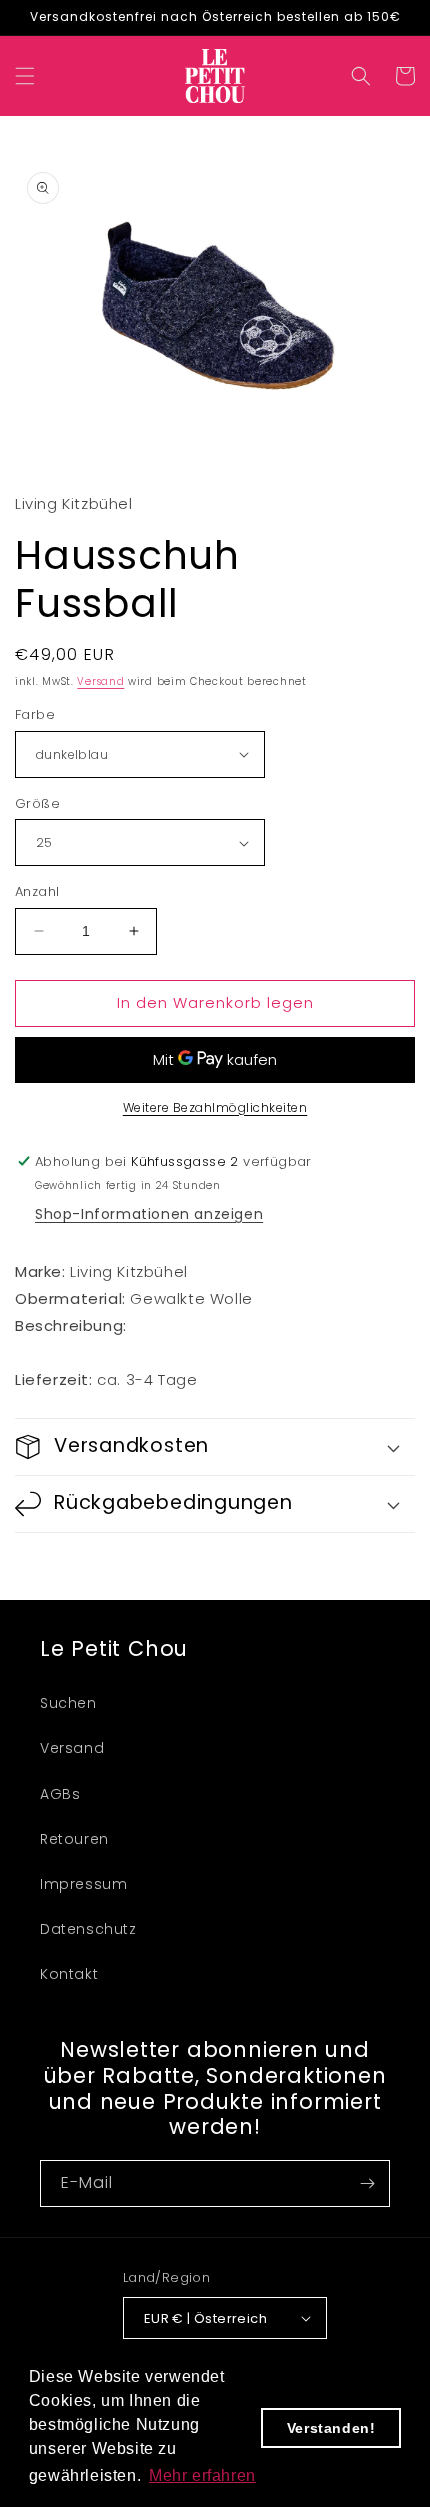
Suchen (68, 1703)
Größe (37, 803)
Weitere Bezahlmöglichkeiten (215, 1107)
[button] (25, 76)
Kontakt (69, 1974)
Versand (100, 681)
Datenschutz (88, 1929)
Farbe (35, 714)
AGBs (60, 1794)
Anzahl (37, 891)
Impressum (83, 1884)
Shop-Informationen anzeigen (149, 1214)
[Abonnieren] (367, 2183)
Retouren (74, 1839)
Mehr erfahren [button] (202, 2475)
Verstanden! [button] (331, 2428)
